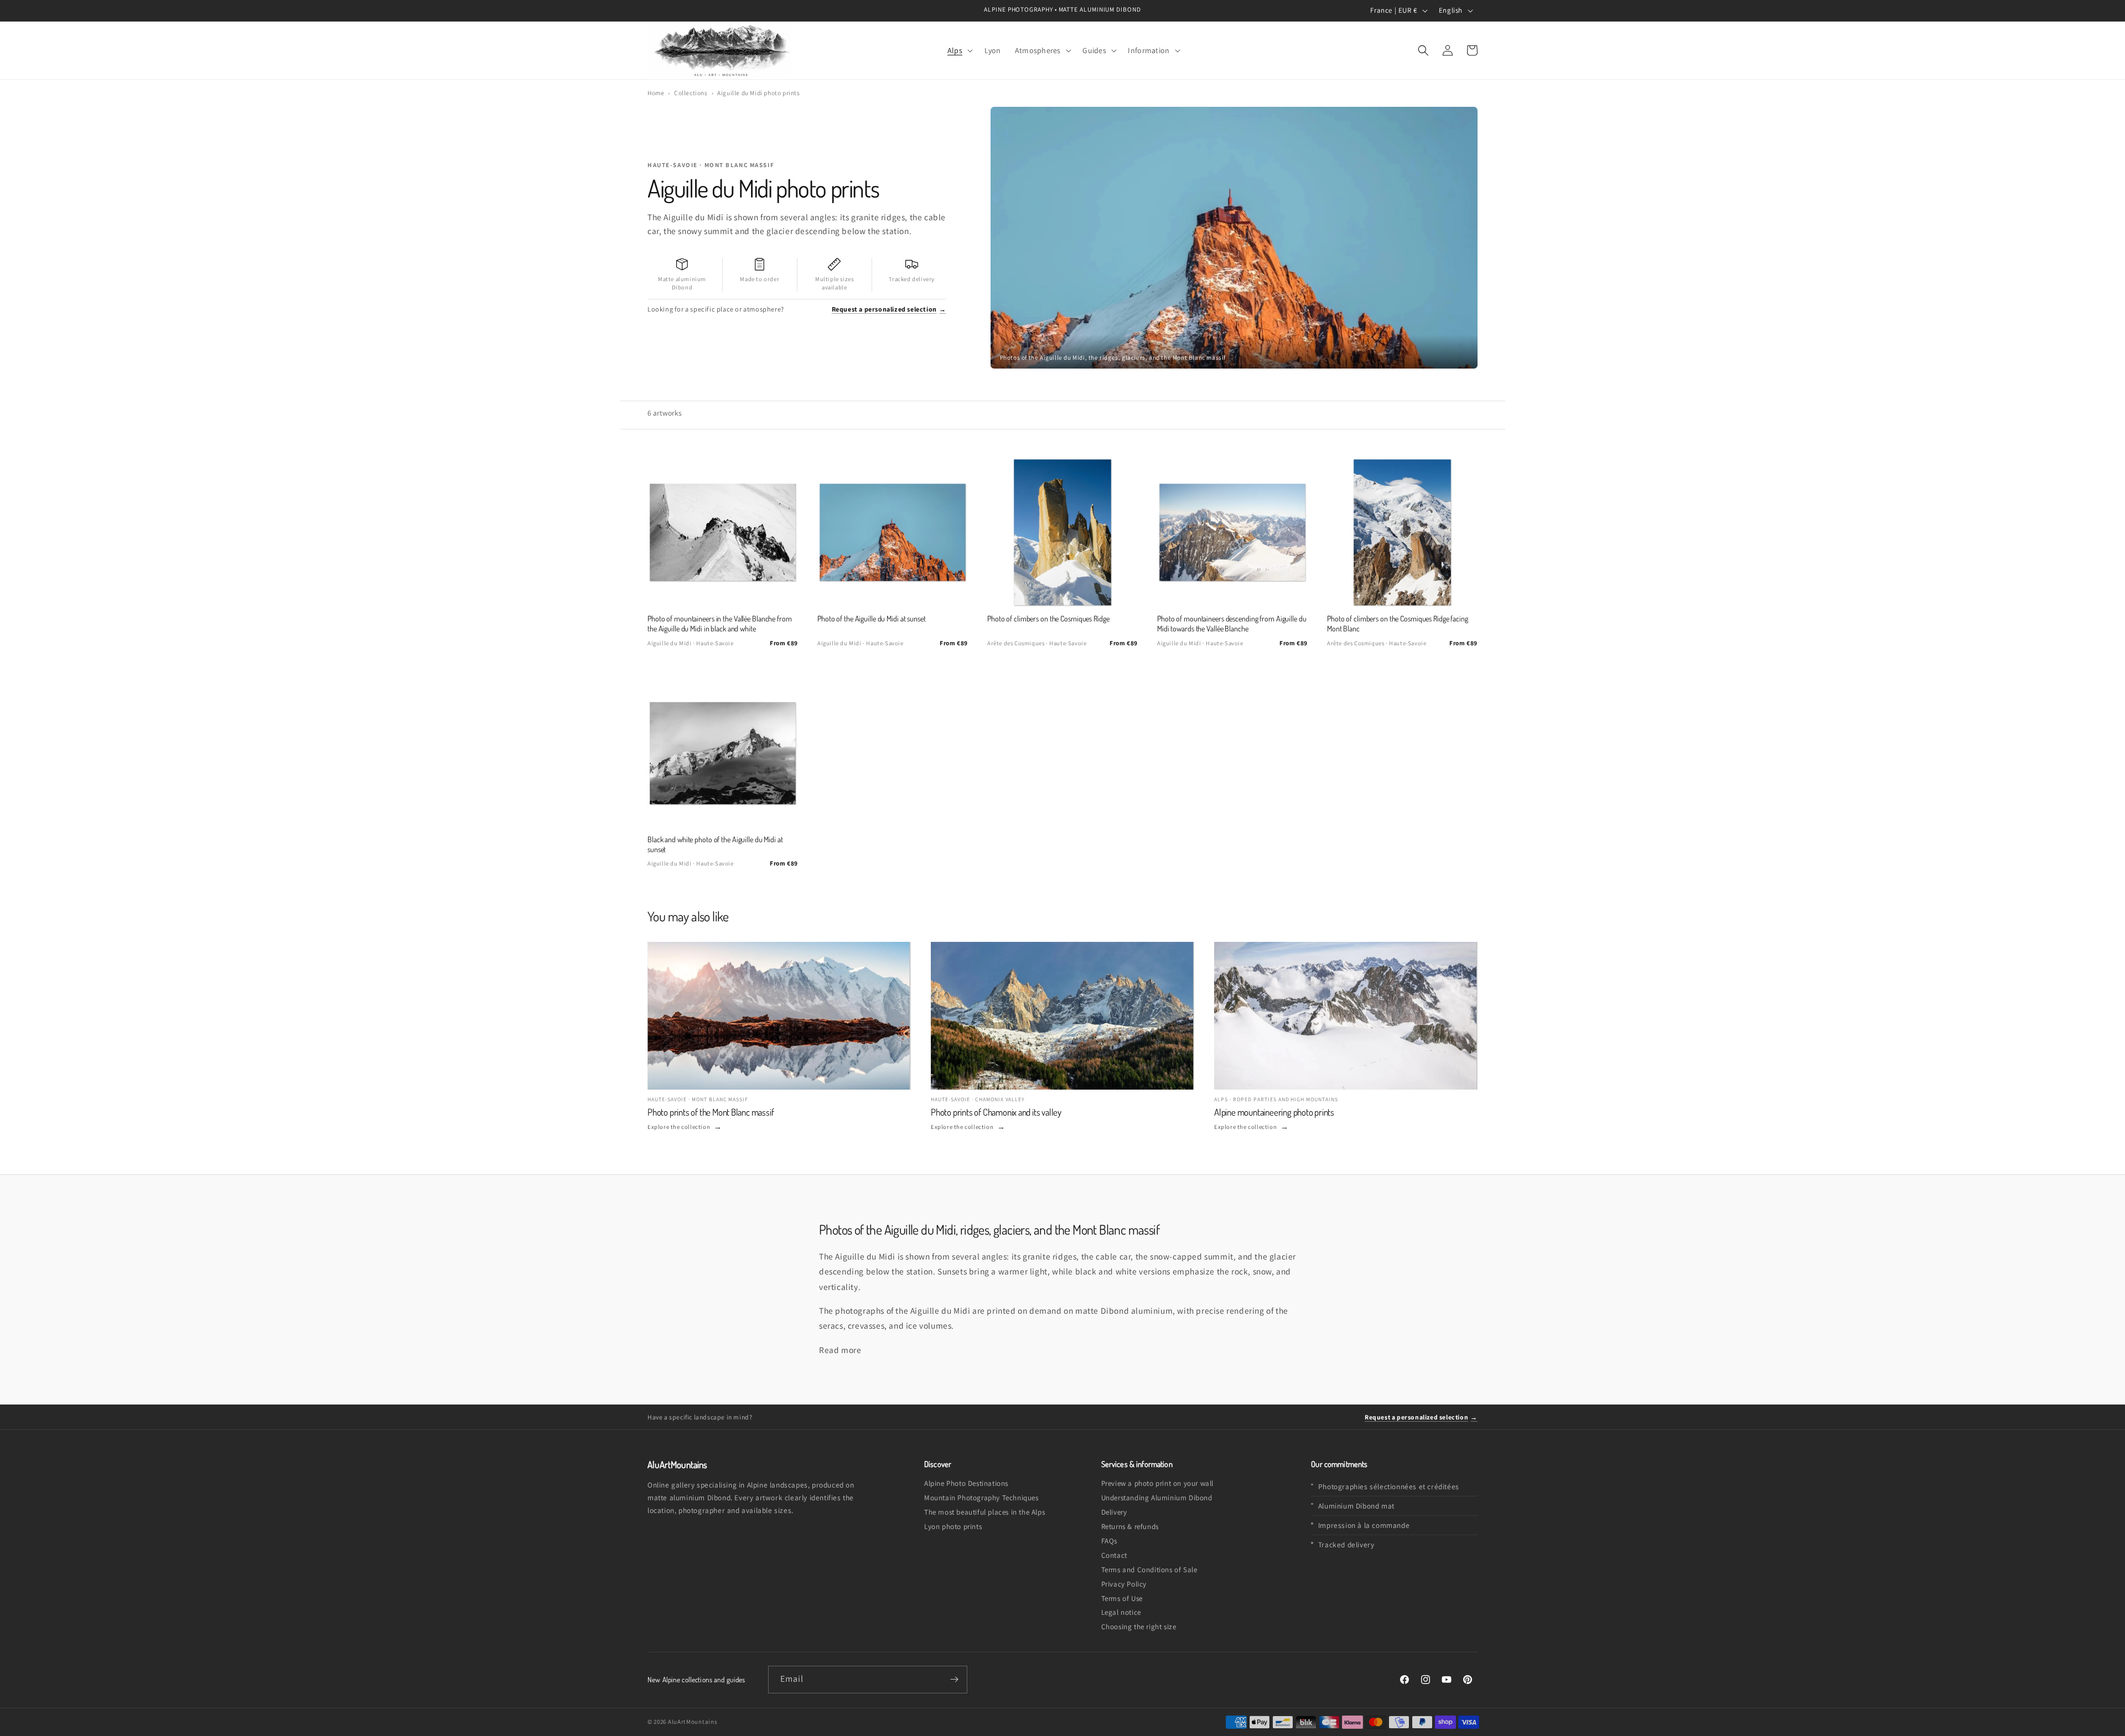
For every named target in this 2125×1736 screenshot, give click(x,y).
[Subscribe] (954, 1680)
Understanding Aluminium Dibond (1157, 1498)
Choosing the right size (1139, 1627)
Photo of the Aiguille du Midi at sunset (872, 618)
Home (656, 93)
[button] (959, 50)
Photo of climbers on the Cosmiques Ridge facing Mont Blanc (1398, 623)
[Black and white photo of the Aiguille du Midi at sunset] (723, 753)
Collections (691, 93)
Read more (840, 1350)
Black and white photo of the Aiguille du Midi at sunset (715, 844)
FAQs (1109, 1541)
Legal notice (1121, 1612)
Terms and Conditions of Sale (1149, 1570)
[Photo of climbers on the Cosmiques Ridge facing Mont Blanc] (1402, 532)
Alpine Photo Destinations (966, 1483)
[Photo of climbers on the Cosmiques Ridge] (1062, 532)
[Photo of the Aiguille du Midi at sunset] (893, 532)
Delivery (1114, 1512)
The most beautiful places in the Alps (984, 1512)
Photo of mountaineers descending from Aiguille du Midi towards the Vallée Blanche (1232, 623)
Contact (1114, 1555)
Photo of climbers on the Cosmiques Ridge (1048, 618)
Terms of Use (1122, 1598)
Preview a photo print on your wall (1157, 1483)
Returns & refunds (1130, 1527)
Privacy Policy (1124, 1584)
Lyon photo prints (953, 1527)
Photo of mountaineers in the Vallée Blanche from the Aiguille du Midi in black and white (720, 623)
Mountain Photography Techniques (981, 1498)
